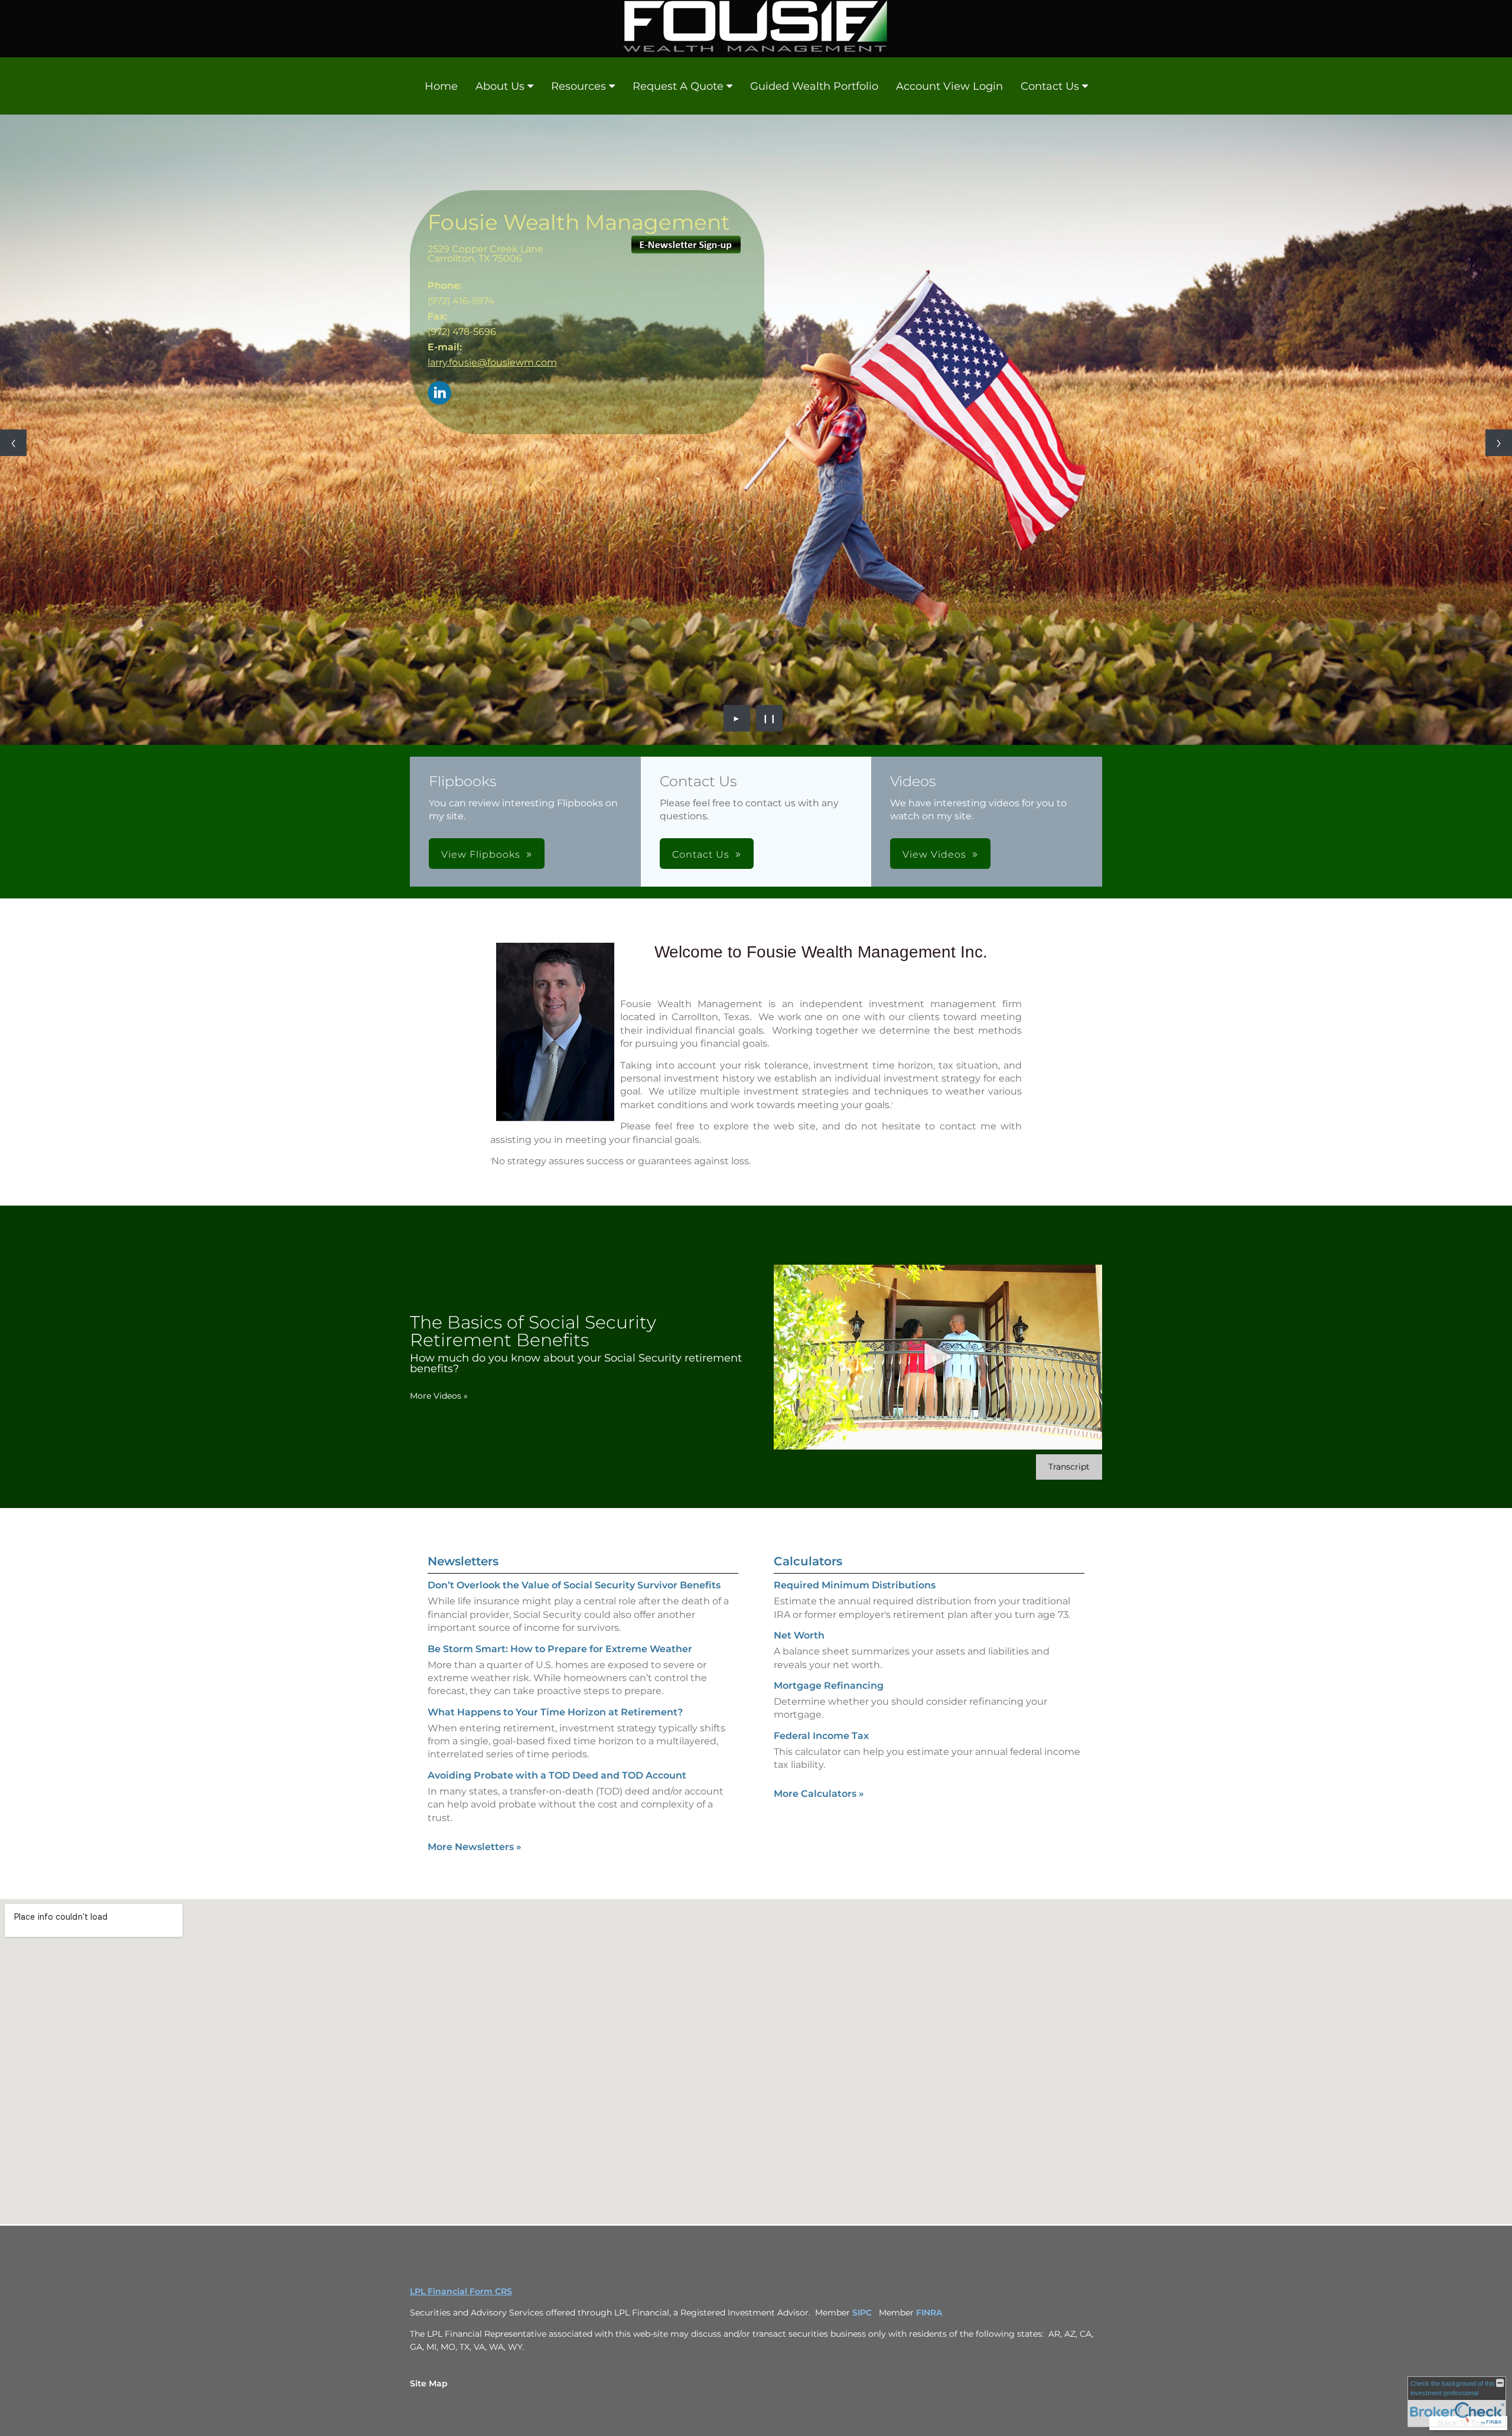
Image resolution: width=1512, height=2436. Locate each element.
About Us (500, 86)
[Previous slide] (13, 443)
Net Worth (799, 1635)
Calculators (808, 1561)
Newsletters (463, 1561)
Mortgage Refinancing (829, 1686)
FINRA (930, 2313)
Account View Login (949, 86)
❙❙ (770, 718)
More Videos (439, 1396)
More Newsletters (475, 1847)
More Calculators (819, 1794)
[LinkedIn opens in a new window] (439, 394)
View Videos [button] (934, 854)
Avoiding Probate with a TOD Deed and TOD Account (557, 1775)
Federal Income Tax (821, 1736)
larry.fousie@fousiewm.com (492, 362)
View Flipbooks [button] (481, 854)
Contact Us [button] (701, 854)
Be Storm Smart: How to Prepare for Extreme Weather (560, 1649)
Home (441, 86)
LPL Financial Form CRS (461, 2291)
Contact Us (1050, 86)
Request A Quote (678, 86)
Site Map (429, 2383)
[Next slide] (1499, 443)
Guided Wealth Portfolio (814, 86)
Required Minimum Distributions (855, 1585)
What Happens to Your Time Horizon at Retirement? (555, 1712)
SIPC (862, 2313)
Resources (579, 86)
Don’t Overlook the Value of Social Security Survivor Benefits (574, 1585)
